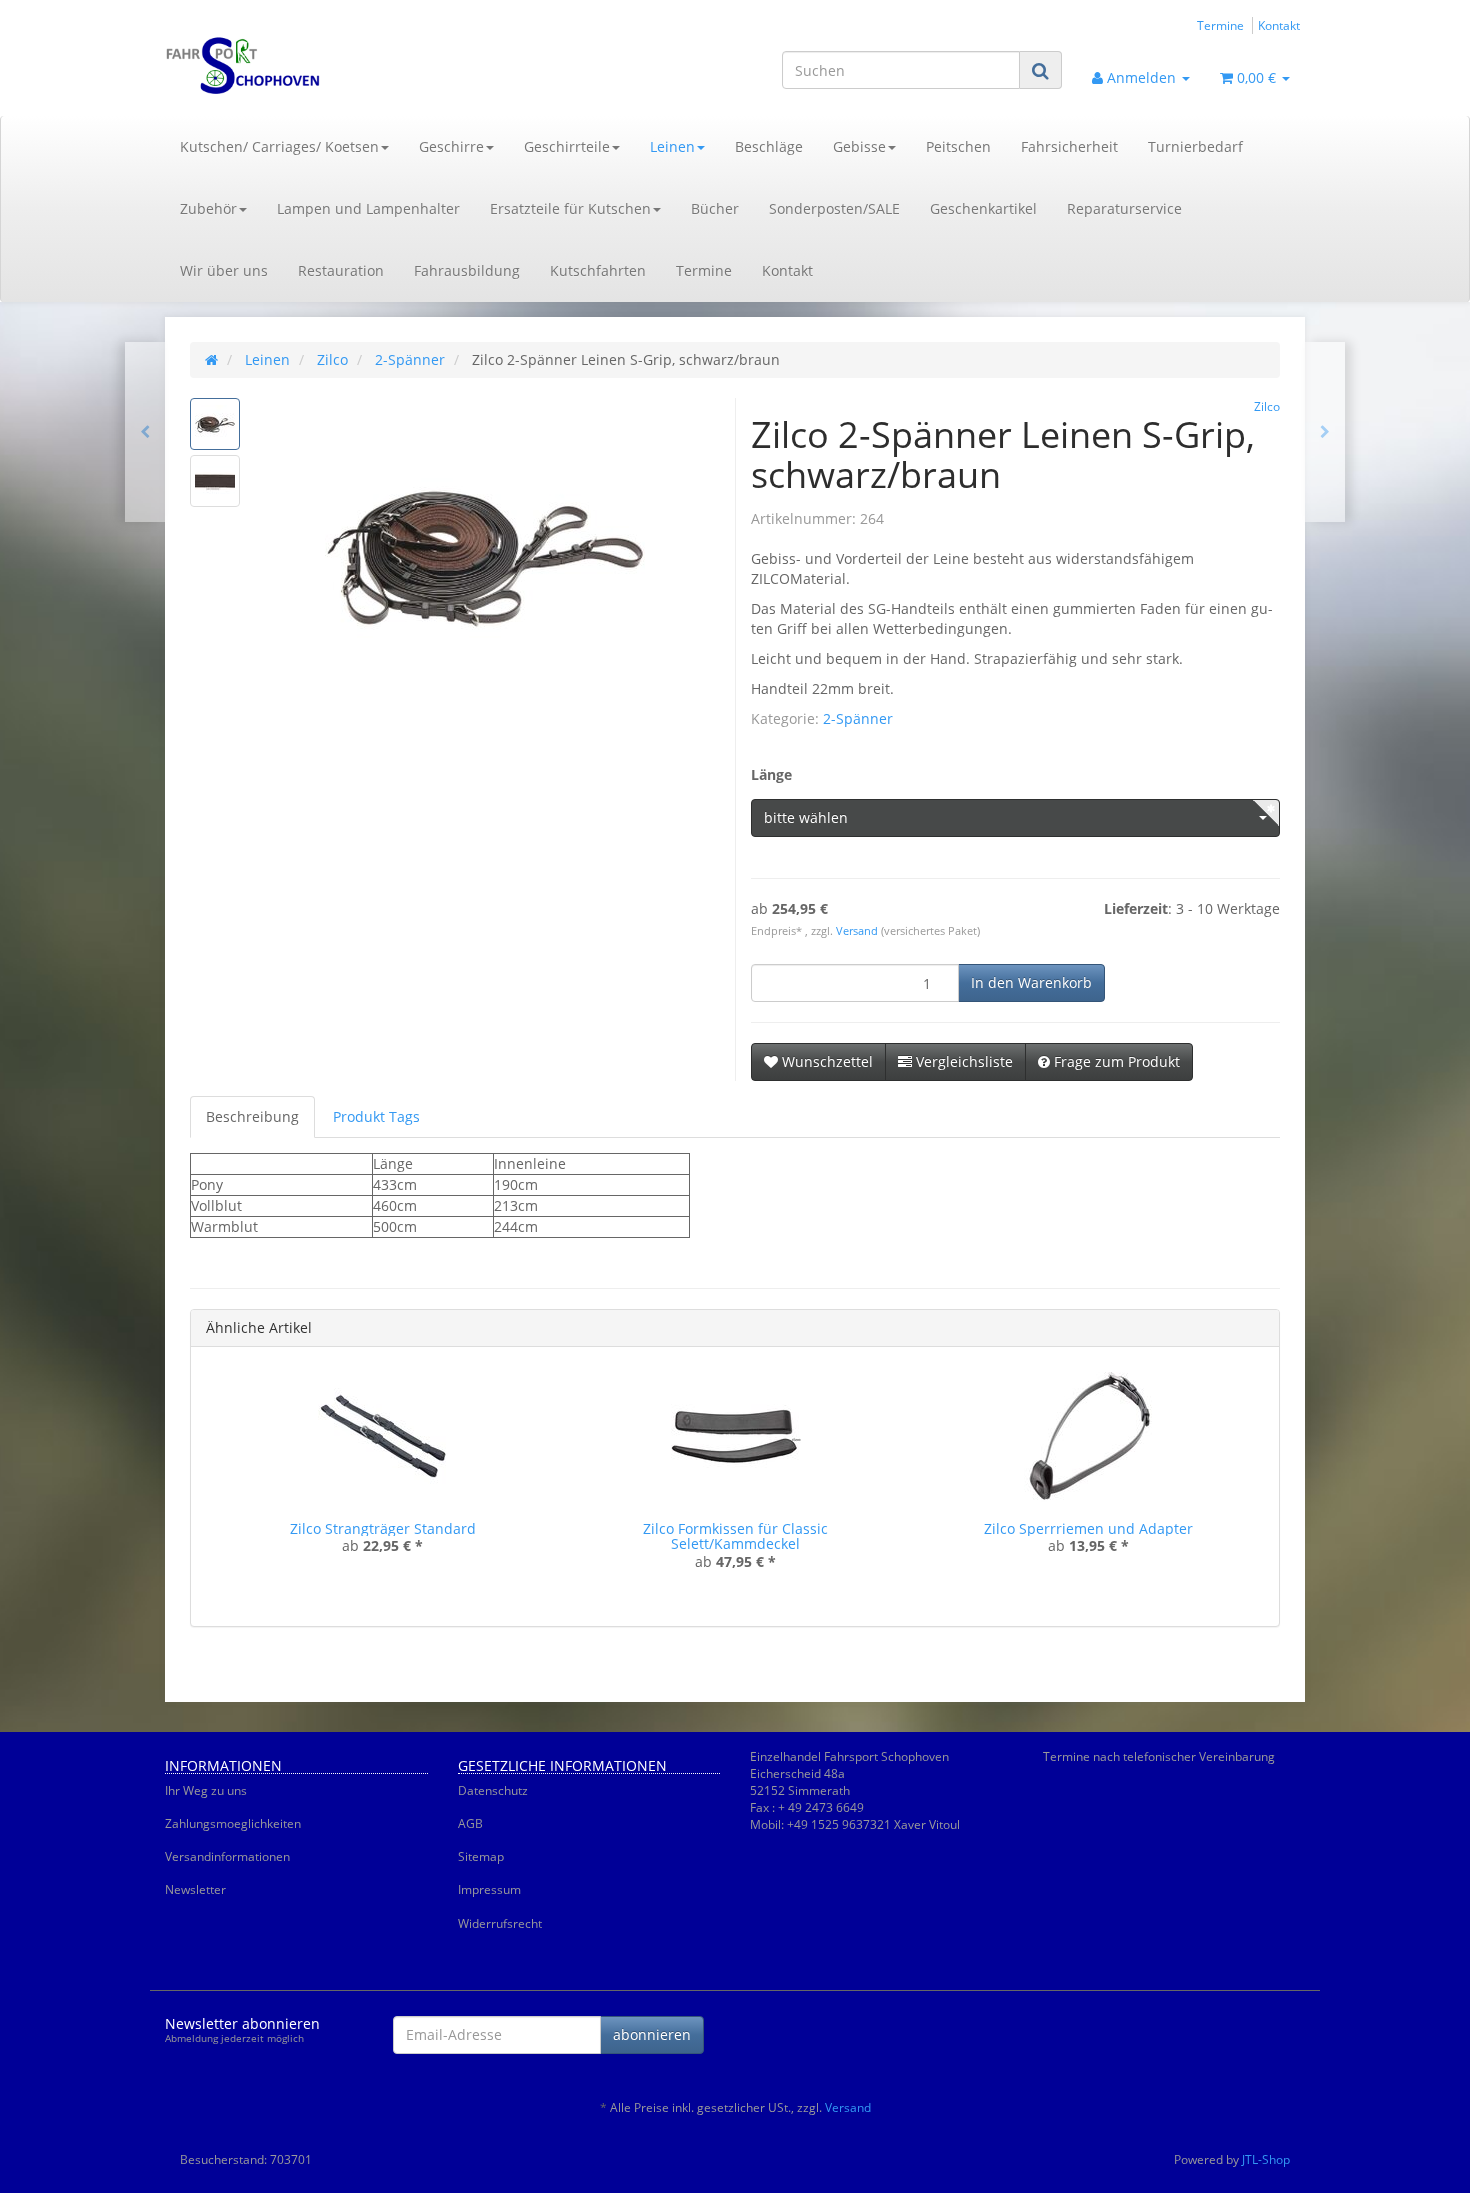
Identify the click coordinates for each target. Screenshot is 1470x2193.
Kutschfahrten (598, 270)
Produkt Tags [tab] (376, 1116)
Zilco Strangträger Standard (383, 1528)
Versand (858, 931)
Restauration (341, 270)
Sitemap (481, 1856)
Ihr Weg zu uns (206, 1790)
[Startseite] (211, 359)
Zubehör (208, 208)
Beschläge (769, 146)
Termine (1220, 25)
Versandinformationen (227, 1856)
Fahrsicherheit (1069, 146)
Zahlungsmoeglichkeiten (233, 1823)
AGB (470, 1823)
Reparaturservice (1124, 208)
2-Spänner (858, 718)
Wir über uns (224, 270)
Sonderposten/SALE (834, 208)
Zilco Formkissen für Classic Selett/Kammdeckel (735, 1536)
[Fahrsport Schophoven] (345, 66)
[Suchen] (1040, 70)
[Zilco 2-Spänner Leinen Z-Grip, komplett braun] (145, 432)
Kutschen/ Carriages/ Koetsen (279, 146)
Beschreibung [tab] (252, 1116)
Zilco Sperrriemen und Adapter (1088, 1528)
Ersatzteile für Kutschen (570, 208)
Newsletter (195, 1889)
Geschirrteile (567, 146)
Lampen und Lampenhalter (368, 208)
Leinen (672, 146)
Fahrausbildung (467, 270)
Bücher (715, 208)
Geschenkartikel (983, 208)
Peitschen (958, 146)
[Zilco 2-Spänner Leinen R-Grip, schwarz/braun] (1325, 432)
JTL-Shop (1266, 2159)
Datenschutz (493, 1790)
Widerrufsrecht (500, 1923)
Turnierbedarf (1195, 146)
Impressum (489, 1889)
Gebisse (859, 146)
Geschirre (451, 146)
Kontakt (1279, 25)
